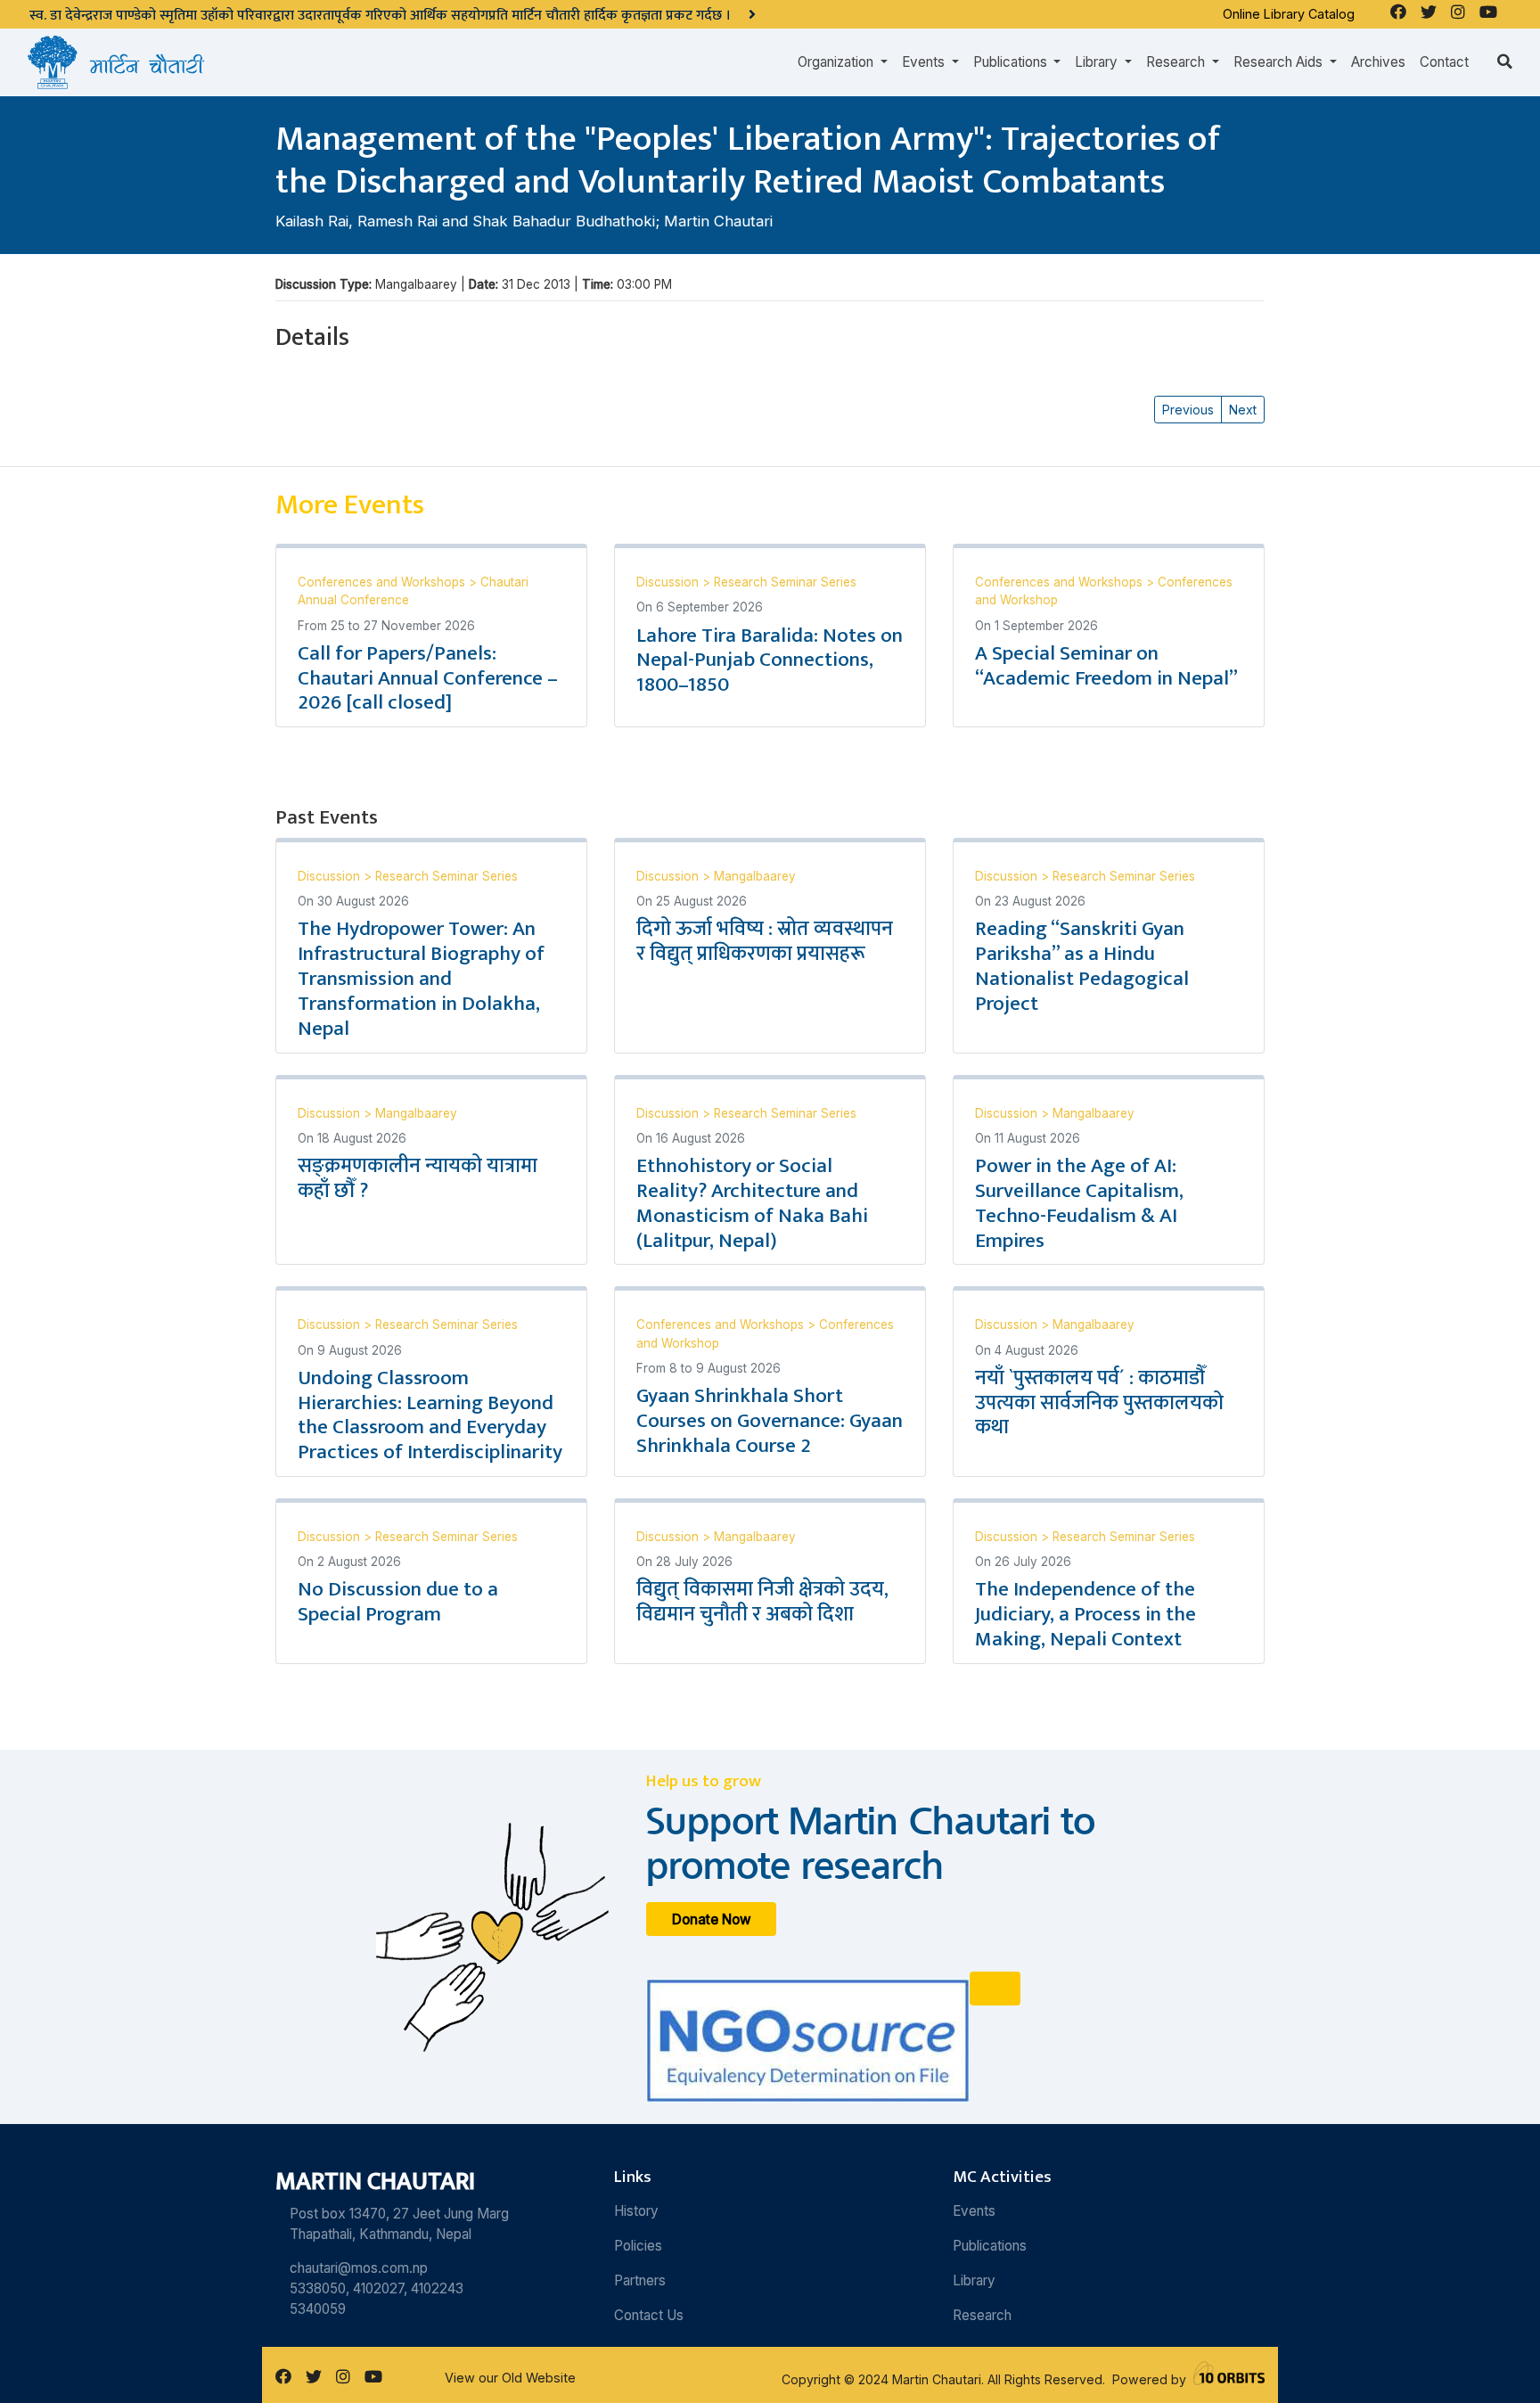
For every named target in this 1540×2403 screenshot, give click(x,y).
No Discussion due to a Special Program (398, 1602)
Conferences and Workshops (383, 582)
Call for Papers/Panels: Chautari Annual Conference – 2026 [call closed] (428, 678)
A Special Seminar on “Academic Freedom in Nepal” (1106, 666)
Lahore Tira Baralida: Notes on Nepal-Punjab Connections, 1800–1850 (770, 660)
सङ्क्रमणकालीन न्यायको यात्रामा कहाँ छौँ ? (418, 1178)
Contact (1444, 62)
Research (982, 2315)
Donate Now (712, 1919)
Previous (1188, 410)
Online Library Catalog (1289, 14)
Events (974, 2211)
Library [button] (1098, 62)
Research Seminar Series (785, 582)
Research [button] (1177, 62)
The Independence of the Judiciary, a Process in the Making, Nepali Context (1085, 1614)
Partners (640, 2280)
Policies (638, 2246)
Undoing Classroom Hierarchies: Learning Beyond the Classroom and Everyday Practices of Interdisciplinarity (430, 1415)
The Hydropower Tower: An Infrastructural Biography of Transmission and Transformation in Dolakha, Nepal (421, 978)
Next (1243, 410)
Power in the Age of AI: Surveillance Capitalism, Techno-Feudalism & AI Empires (1079, 1203)
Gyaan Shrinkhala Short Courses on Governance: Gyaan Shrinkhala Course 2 (770, 1421)
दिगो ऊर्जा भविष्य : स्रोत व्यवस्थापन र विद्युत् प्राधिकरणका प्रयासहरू (765, 941)
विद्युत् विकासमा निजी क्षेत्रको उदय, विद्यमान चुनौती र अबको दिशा (762, 1602)
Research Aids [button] (1280, 62)
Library (974, 2280)
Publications (990, 2246)
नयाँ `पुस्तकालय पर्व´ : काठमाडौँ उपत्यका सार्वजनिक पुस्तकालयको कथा (1099, 1403)
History (636, 2211)
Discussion (669, 582)
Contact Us (649, 2315)
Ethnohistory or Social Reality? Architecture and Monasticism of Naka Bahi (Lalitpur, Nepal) (752, 1203)
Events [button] (925, 62)
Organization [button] (837, 62)
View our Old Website (510, 2378)
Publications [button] (1012, 62)
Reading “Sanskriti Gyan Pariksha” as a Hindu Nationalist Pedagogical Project (1082, 966)
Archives (1378, 62)
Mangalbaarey (755, 876)
